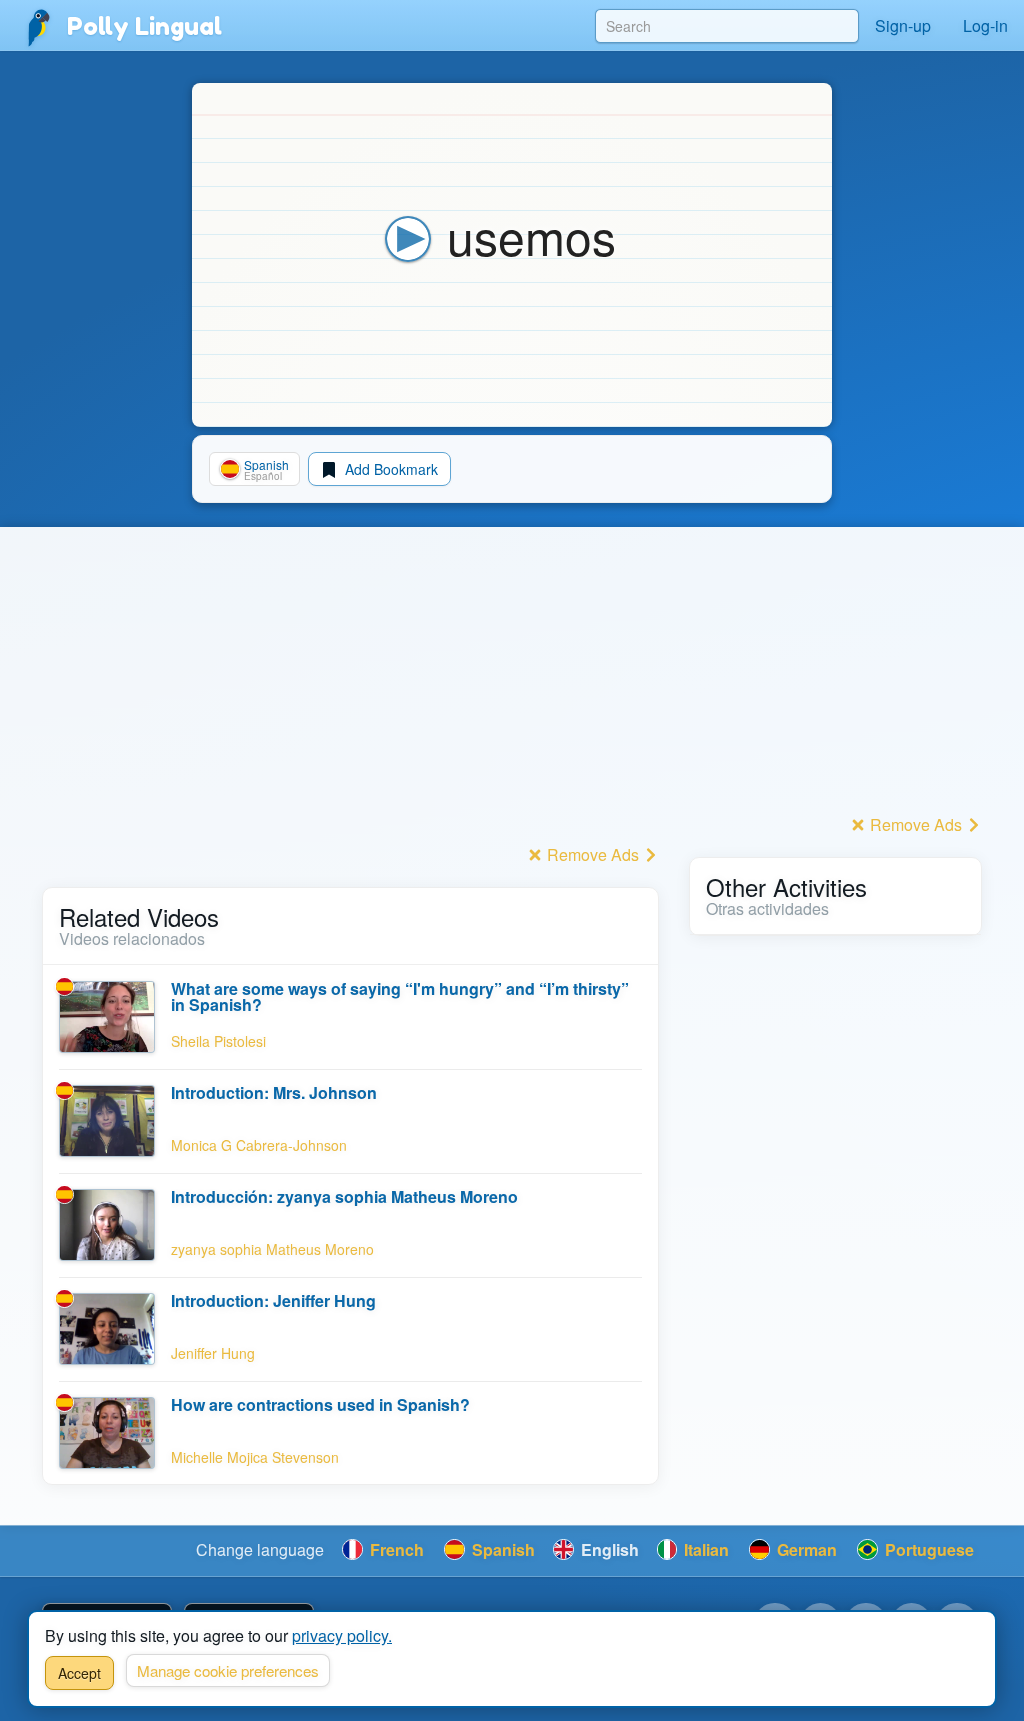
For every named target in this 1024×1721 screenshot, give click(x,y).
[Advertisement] (350, 699)
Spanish (501, 1549)
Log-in (985, 25)
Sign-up (903, 25)
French (395, 1549)
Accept (79, 1673)
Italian (704, 1549)
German (805, 1549)
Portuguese (927, 1549)
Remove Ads (593, 854)
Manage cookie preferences (228, 1670)
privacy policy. (342, 1635)
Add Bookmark (389, 469)
